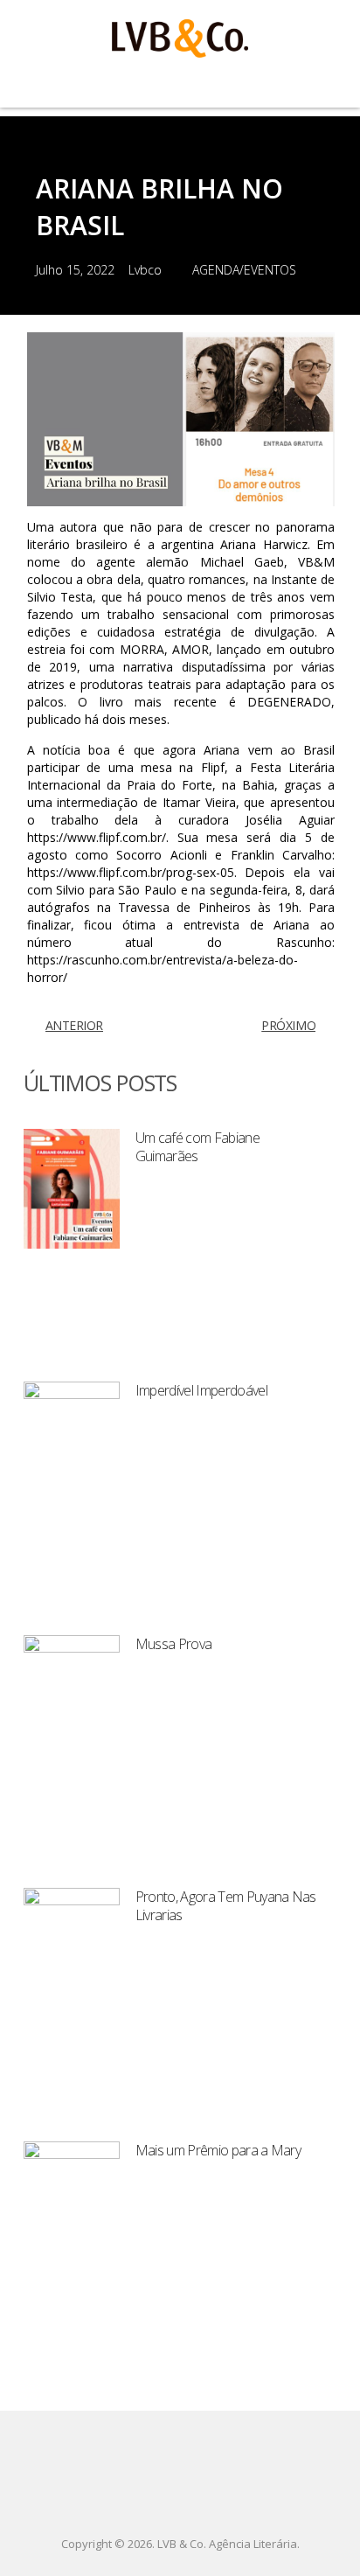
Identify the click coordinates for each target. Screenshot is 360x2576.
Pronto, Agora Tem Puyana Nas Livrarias (226, 1906)
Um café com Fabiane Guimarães (197, 1147)
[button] (180, 83)
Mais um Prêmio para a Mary (218, 2150)
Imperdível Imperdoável (201, 1390)
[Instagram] (204, 2500)
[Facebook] (157, 2500)
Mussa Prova (174, 1644)
